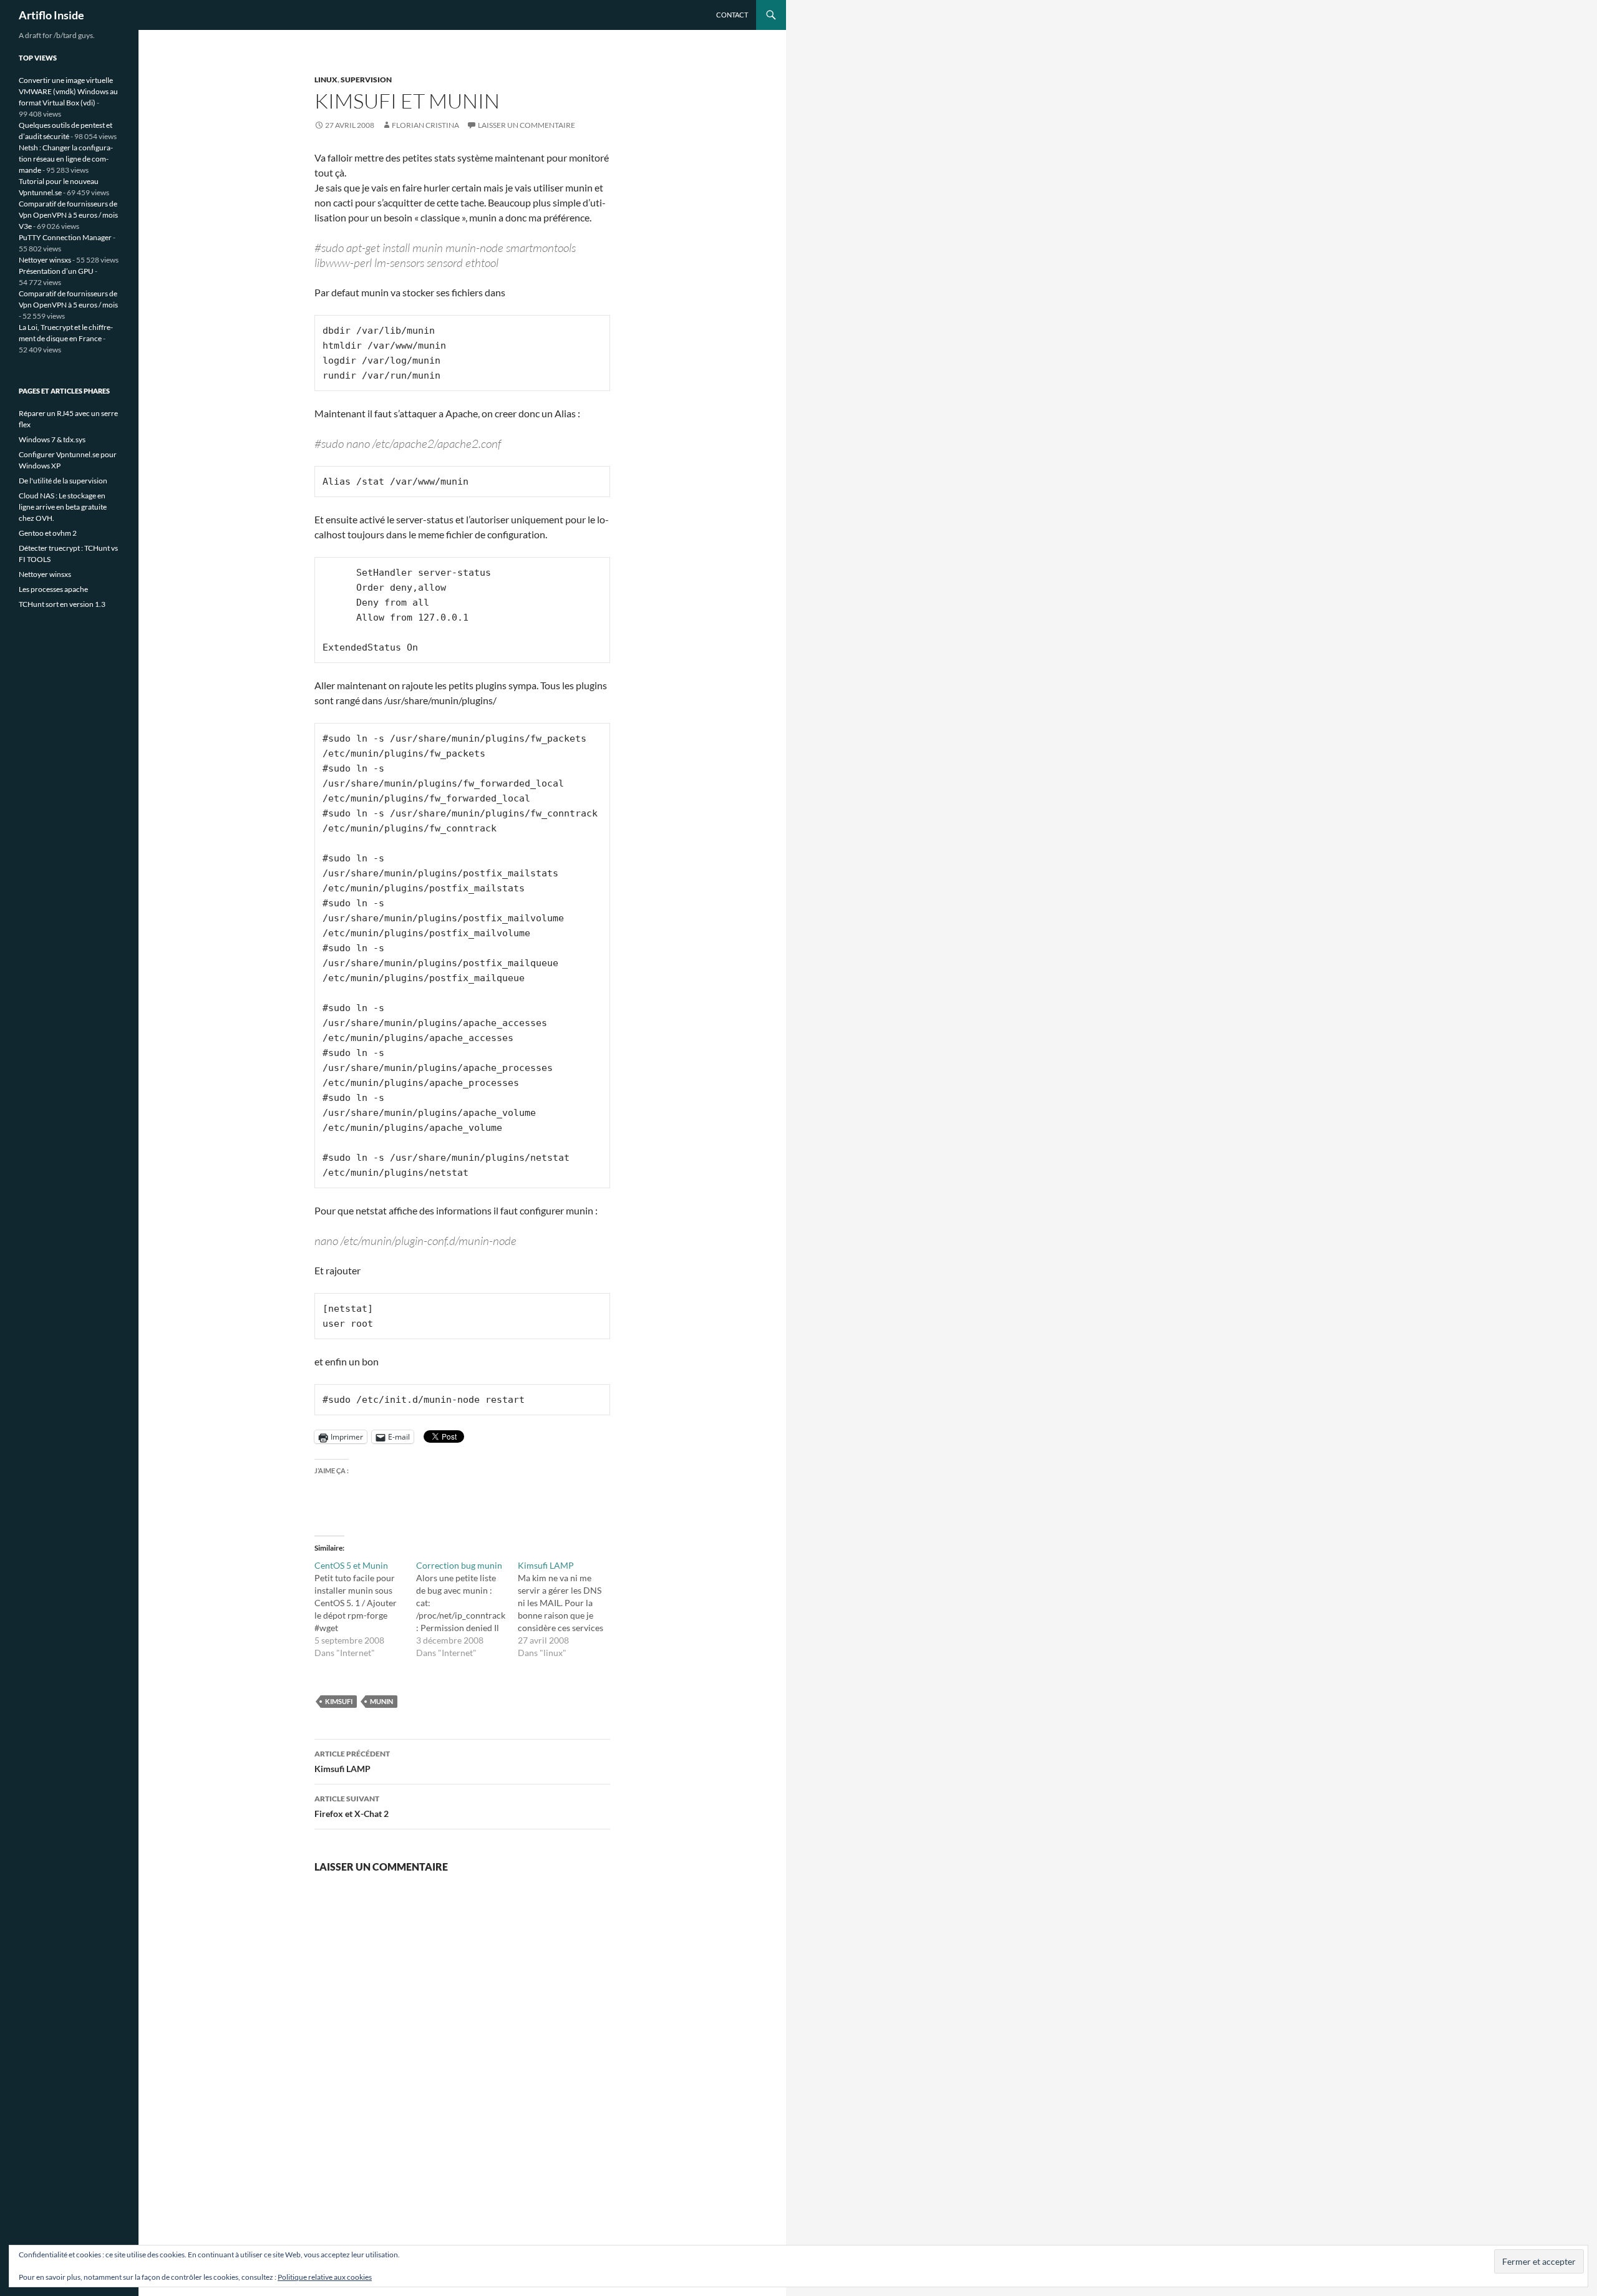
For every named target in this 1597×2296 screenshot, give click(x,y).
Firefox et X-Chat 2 (352, 1806)
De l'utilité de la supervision (63, 481)
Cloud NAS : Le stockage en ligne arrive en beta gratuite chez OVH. (63, 507)
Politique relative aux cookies (325, 2277)
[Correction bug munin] (467, 1609)
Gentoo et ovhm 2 (48, 533)
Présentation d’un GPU (56, 271)
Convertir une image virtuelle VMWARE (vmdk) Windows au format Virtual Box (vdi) (68, 91)
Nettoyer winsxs (45, 260)
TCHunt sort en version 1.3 (62, 604)
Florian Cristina (425, 125)
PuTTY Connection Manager (65, 237)
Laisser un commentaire (527, 125)
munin (381, 1701)
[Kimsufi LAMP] (569, 1609)
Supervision (366, 80)
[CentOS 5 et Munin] (365, 1609)
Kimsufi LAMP (352, 1761)
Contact (732, 15)
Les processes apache (53, 589)
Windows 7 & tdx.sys (52, 439)
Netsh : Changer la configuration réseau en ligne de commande (66, 159)
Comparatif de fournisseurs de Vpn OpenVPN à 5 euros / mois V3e (68, 215)
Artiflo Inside (51, 15)
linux (326, 80)
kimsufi (339, 1701)
